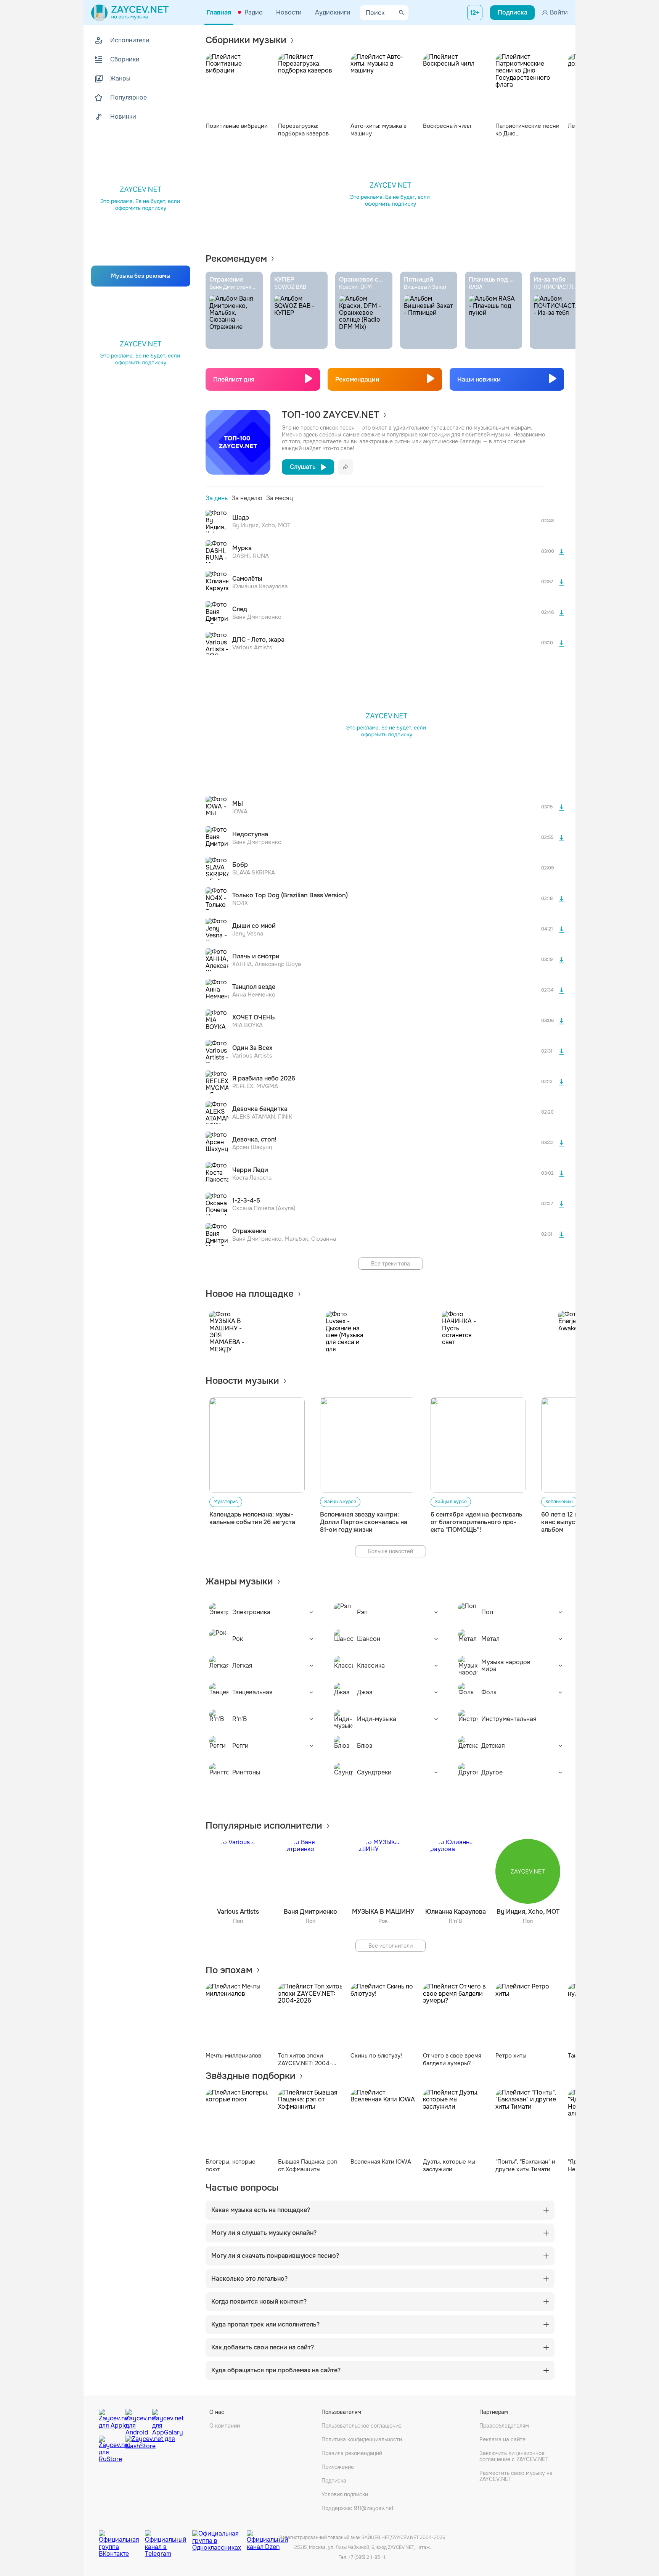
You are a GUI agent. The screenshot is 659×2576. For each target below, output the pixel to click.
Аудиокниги (333, 12)
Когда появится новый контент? (259, 2302)
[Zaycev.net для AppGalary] (164, 2420)
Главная (219, 12)
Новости (289, 12)
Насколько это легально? (249, 2279)
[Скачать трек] (561, 552)
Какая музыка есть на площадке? (261, 2210)
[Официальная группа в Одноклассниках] (219, 2538)
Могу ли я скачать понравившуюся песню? (275, 2256)
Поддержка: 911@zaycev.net (358, 2508)
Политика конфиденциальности (362, 2439)
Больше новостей (391, 1551)
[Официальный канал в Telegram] (169, 2538)
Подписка (334, 2481)
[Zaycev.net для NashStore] (150, 2449)
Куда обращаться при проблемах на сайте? (276, 2370)
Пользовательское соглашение (362, 2426)
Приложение (338, 2467)
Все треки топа (391, 1264)
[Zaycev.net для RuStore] (110, 2449)
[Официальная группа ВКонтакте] (122, 2538)
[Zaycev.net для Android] (137, 2420)
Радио (254, 12)
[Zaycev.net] (130, 13)
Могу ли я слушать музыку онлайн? (264, 2233)
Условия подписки (345, 2494)
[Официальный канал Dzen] (268, 2538)
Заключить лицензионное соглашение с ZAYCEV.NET (514, 2456)
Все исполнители (391, 1946)
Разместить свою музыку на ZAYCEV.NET (516, 2476)
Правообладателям (504, 2426)
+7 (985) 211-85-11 (367, 2557)
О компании (225, 2426)
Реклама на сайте (502, 2439)
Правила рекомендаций (352, 2453)
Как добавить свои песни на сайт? (263, 2347)
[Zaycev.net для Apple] (110, 2420)
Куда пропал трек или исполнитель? (265, 2325)
